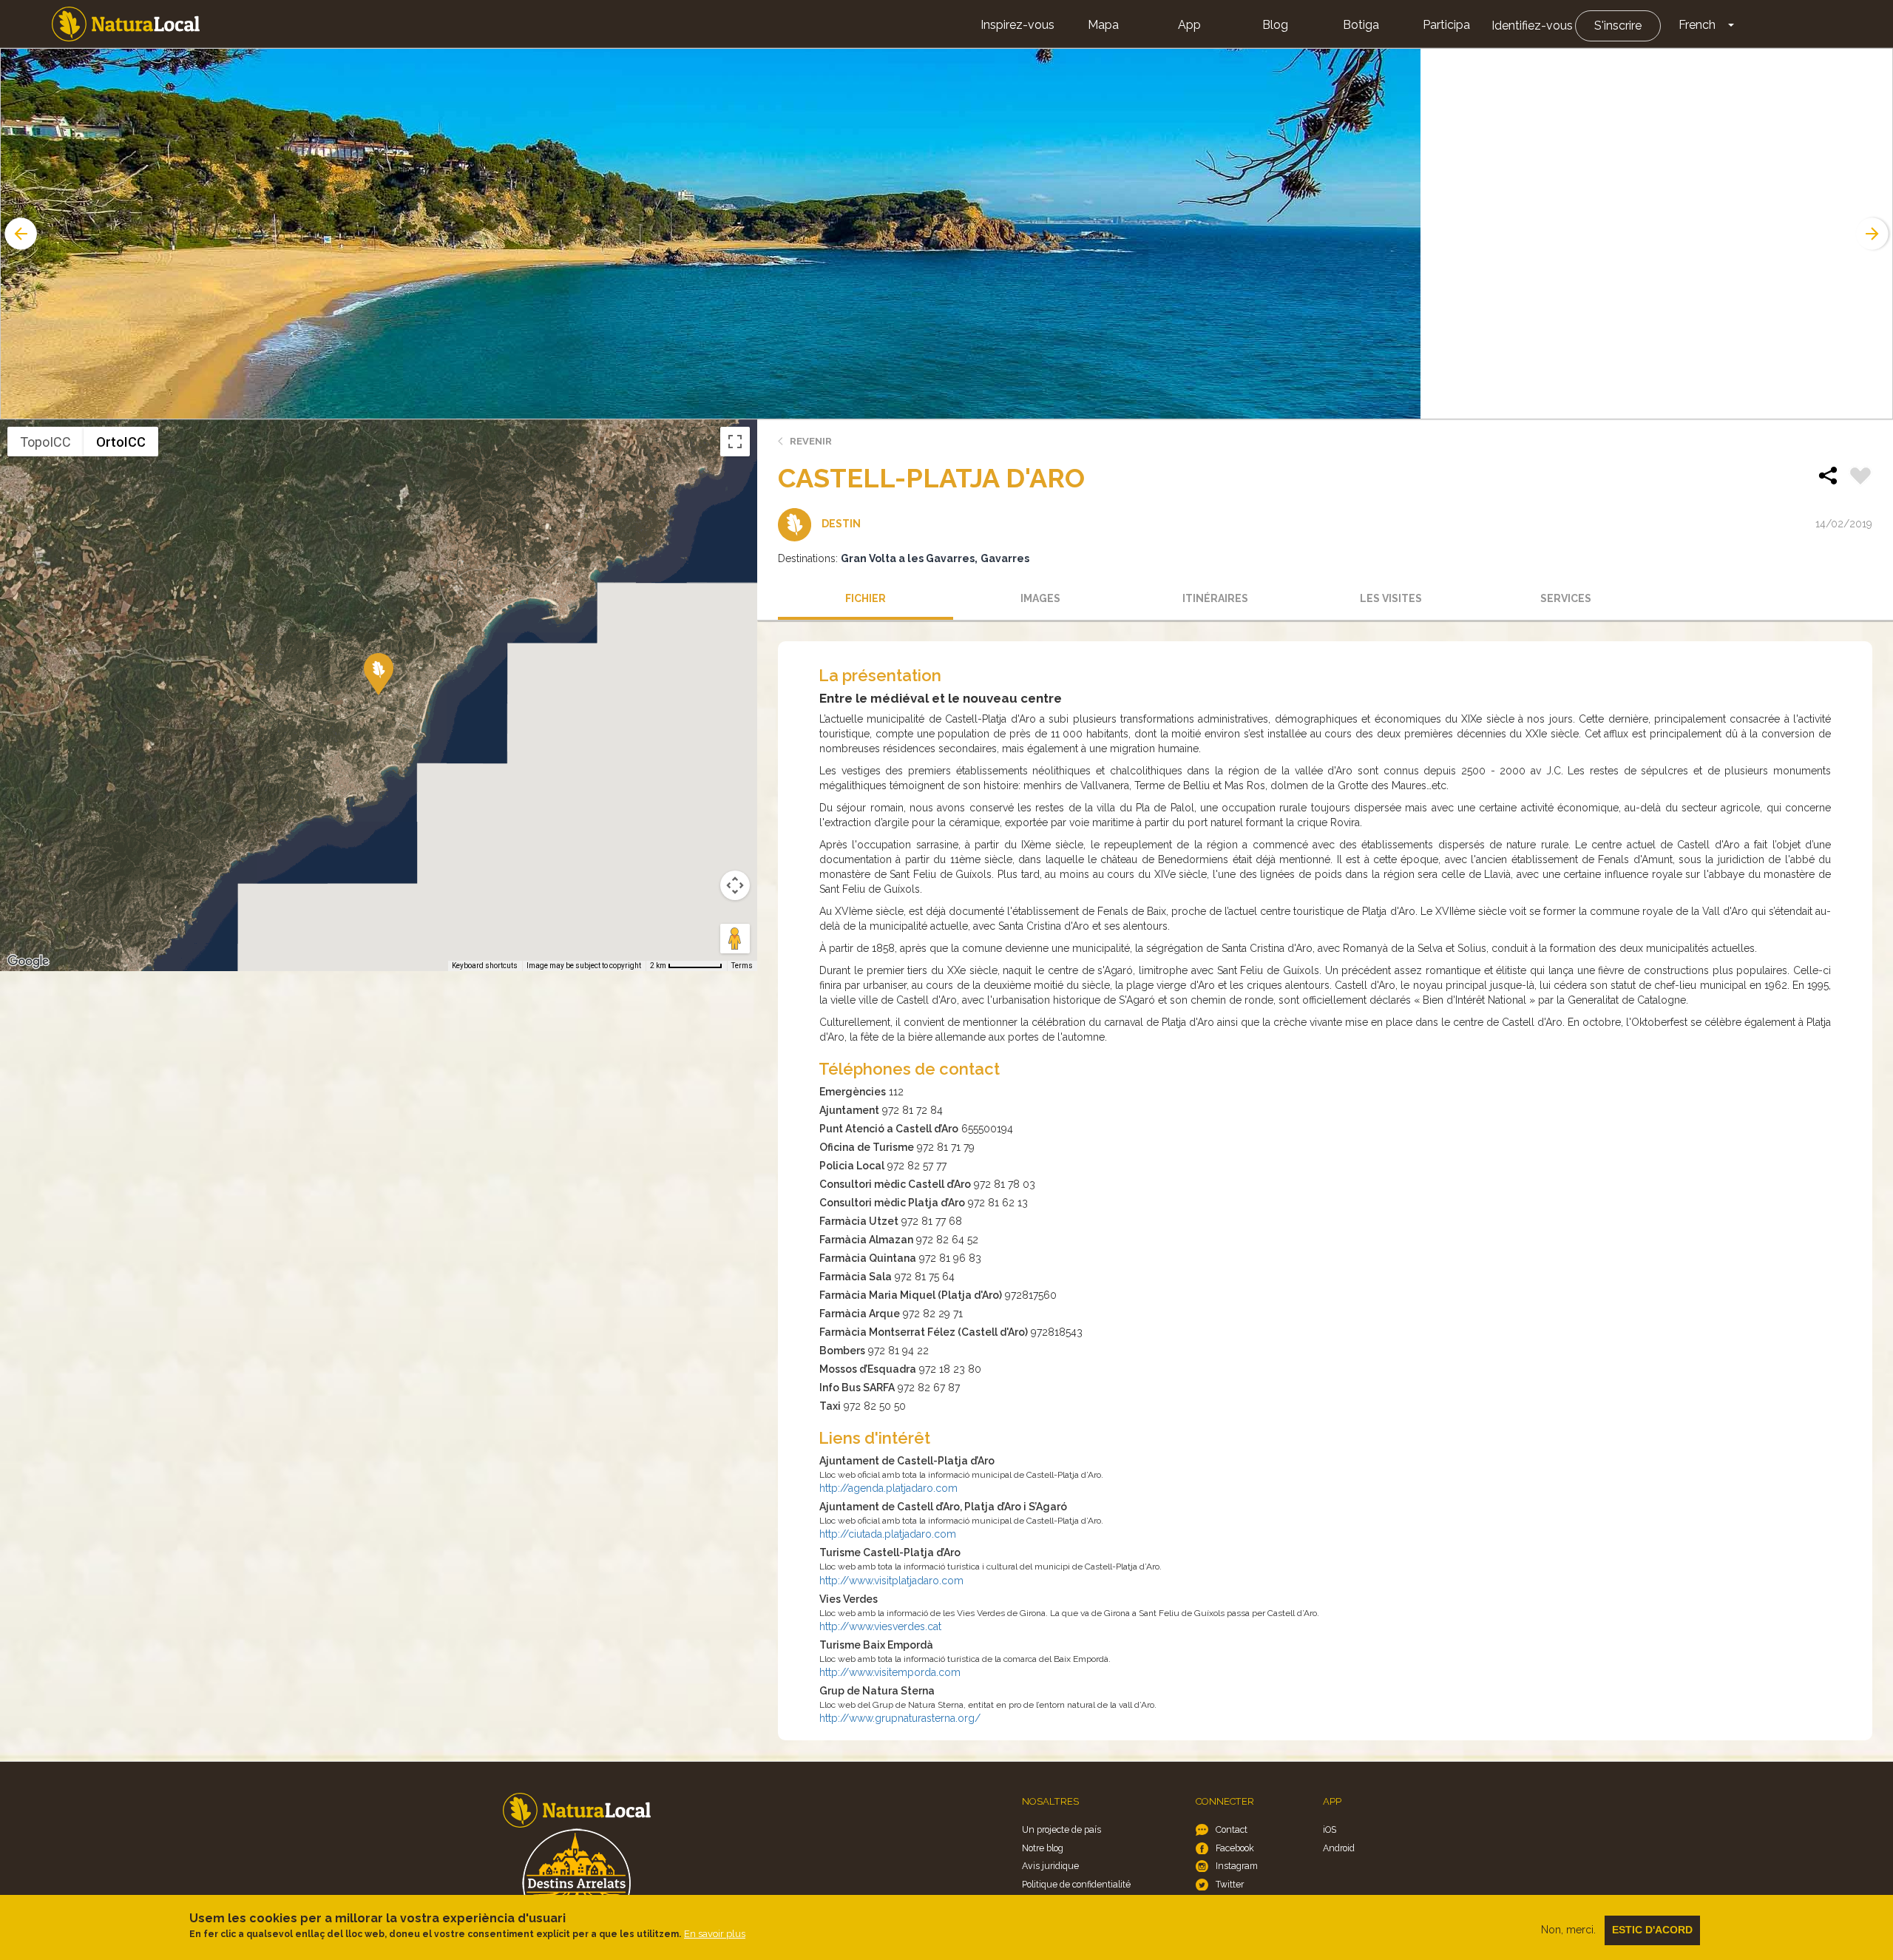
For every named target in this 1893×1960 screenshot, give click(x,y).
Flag (1860, 478)
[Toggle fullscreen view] (735, 442)
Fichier (866, 598)
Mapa (1103, 25)
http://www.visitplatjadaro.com (891, 1581)
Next (1874, 234)
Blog (1275, 25)
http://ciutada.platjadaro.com (888, 1534)
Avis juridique (1050, 1866)
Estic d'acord (1652, 1930)
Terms (742, 966)
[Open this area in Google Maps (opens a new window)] (28, 962)
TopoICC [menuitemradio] (45, 442)
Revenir (811, 441)
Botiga (1361, 25)
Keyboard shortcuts (485, 966)
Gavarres (1005, 558)
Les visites (1391, 598)
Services (1566, 598)
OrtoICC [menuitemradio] (121, 442)
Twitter (1230, 1884)
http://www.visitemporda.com (890, 1672)
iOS (1330, 1829)
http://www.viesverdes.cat (880, 1626)
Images (1040, 598)
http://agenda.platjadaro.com (888, 1488)
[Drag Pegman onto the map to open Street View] (735, 939)
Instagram (1237, 1866)
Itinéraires (1215, 598)
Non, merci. (1568, 1930)
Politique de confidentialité (1076, 1884)
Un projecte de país (1061, 1829)
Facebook (1235, 1848)
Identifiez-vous (1532, 26)
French (1697, 25)
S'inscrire (1618, 26)
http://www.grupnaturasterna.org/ (900, 1718)
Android (1339, 1848)
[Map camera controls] (735, 885)
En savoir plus (715, 1934)
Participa (1446, 25)
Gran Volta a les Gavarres (908, 558)
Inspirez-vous (1017, 25)
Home (126, 24)
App (1189, 25)
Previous (19, 234)
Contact (1232, 1829)
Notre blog (1043, 1848)
